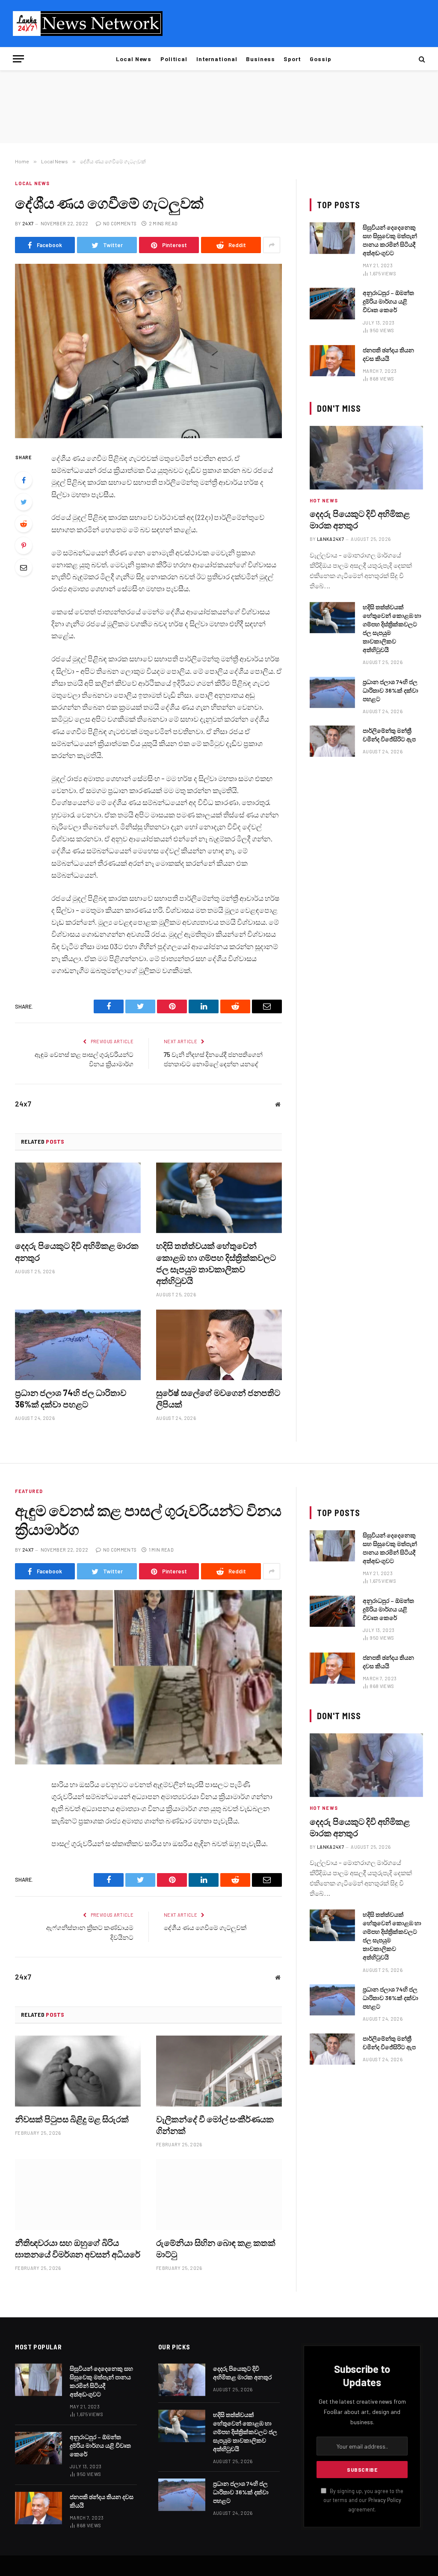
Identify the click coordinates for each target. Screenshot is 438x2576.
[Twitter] (24, 502)
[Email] (24, 567)
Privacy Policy (385, 2500)
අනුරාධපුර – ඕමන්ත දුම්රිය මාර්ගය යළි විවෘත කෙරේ (388, 301)
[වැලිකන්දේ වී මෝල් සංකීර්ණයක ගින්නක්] (219, 2071)
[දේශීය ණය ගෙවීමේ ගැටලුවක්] (148, 351)
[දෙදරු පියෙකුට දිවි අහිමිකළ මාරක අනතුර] (78, 1198)
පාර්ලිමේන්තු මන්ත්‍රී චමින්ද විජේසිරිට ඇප (389, 735)
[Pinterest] (24, 546)
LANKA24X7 (330, 539)
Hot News (324, 500)
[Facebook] (24, 480)
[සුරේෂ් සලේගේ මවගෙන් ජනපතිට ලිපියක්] (219, 1345)
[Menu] (18, 59)
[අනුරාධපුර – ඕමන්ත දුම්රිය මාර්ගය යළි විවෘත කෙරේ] (332, 303)
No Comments (120, 223)
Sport (292, 59)
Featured (29, 1491)
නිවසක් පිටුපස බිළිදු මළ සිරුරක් (72, 2119)
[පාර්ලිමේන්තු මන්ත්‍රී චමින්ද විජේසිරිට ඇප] (332, 741)
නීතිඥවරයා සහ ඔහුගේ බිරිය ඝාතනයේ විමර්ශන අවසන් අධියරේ (78, 2248)
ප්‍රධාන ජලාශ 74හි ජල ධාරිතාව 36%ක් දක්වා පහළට (71, 1398)
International (217, 59)
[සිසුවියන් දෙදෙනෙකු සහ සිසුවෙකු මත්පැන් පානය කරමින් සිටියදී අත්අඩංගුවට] (332, 238)
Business (260, 59)
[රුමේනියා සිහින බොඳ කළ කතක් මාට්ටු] (219, 2194)
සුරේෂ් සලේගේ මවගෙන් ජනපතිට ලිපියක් (218, 1398)
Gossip (321, 59)
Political (174, 59)
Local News (134, 59)
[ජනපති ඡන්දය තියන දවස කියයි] (332, 361)
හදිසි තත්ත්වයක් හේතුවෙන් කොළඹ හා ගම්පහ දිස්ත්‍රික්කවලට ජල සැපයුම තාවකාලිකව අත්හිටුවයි (216, 1263)
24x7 (28, 223)
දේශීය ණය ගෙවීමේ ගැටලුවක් (205, 1927)
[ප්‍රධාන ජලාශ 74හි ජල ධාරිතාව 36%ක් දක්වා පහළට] (78, 1345)
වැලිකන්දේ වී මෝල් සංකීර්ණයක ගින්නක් (215, 2125)
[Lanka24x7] (88, 24)
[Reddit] (24, 524)
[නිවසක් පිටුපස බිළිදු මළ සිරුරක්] (78, 2071)
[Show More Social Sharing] (272, 245)
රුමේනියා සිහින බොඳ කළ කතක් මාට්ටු (216, 2248)
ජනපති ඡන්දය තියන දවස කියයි (388, 354)
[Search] (421, 59)
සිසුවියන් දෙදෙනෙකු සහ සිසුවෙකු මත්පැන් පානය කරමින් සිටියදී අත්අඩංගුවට (390, 240)
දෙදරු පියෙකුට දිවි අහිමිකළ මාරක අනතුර (77, 1251)
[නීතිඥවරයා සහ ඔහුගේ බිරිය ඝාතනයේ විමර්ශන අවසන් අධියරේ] (78, 2194)
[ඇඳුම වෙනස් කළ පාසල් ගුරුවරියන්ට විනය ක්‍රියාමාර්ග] (148, 1677)
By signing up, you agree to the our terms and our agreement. (363, 2500)
